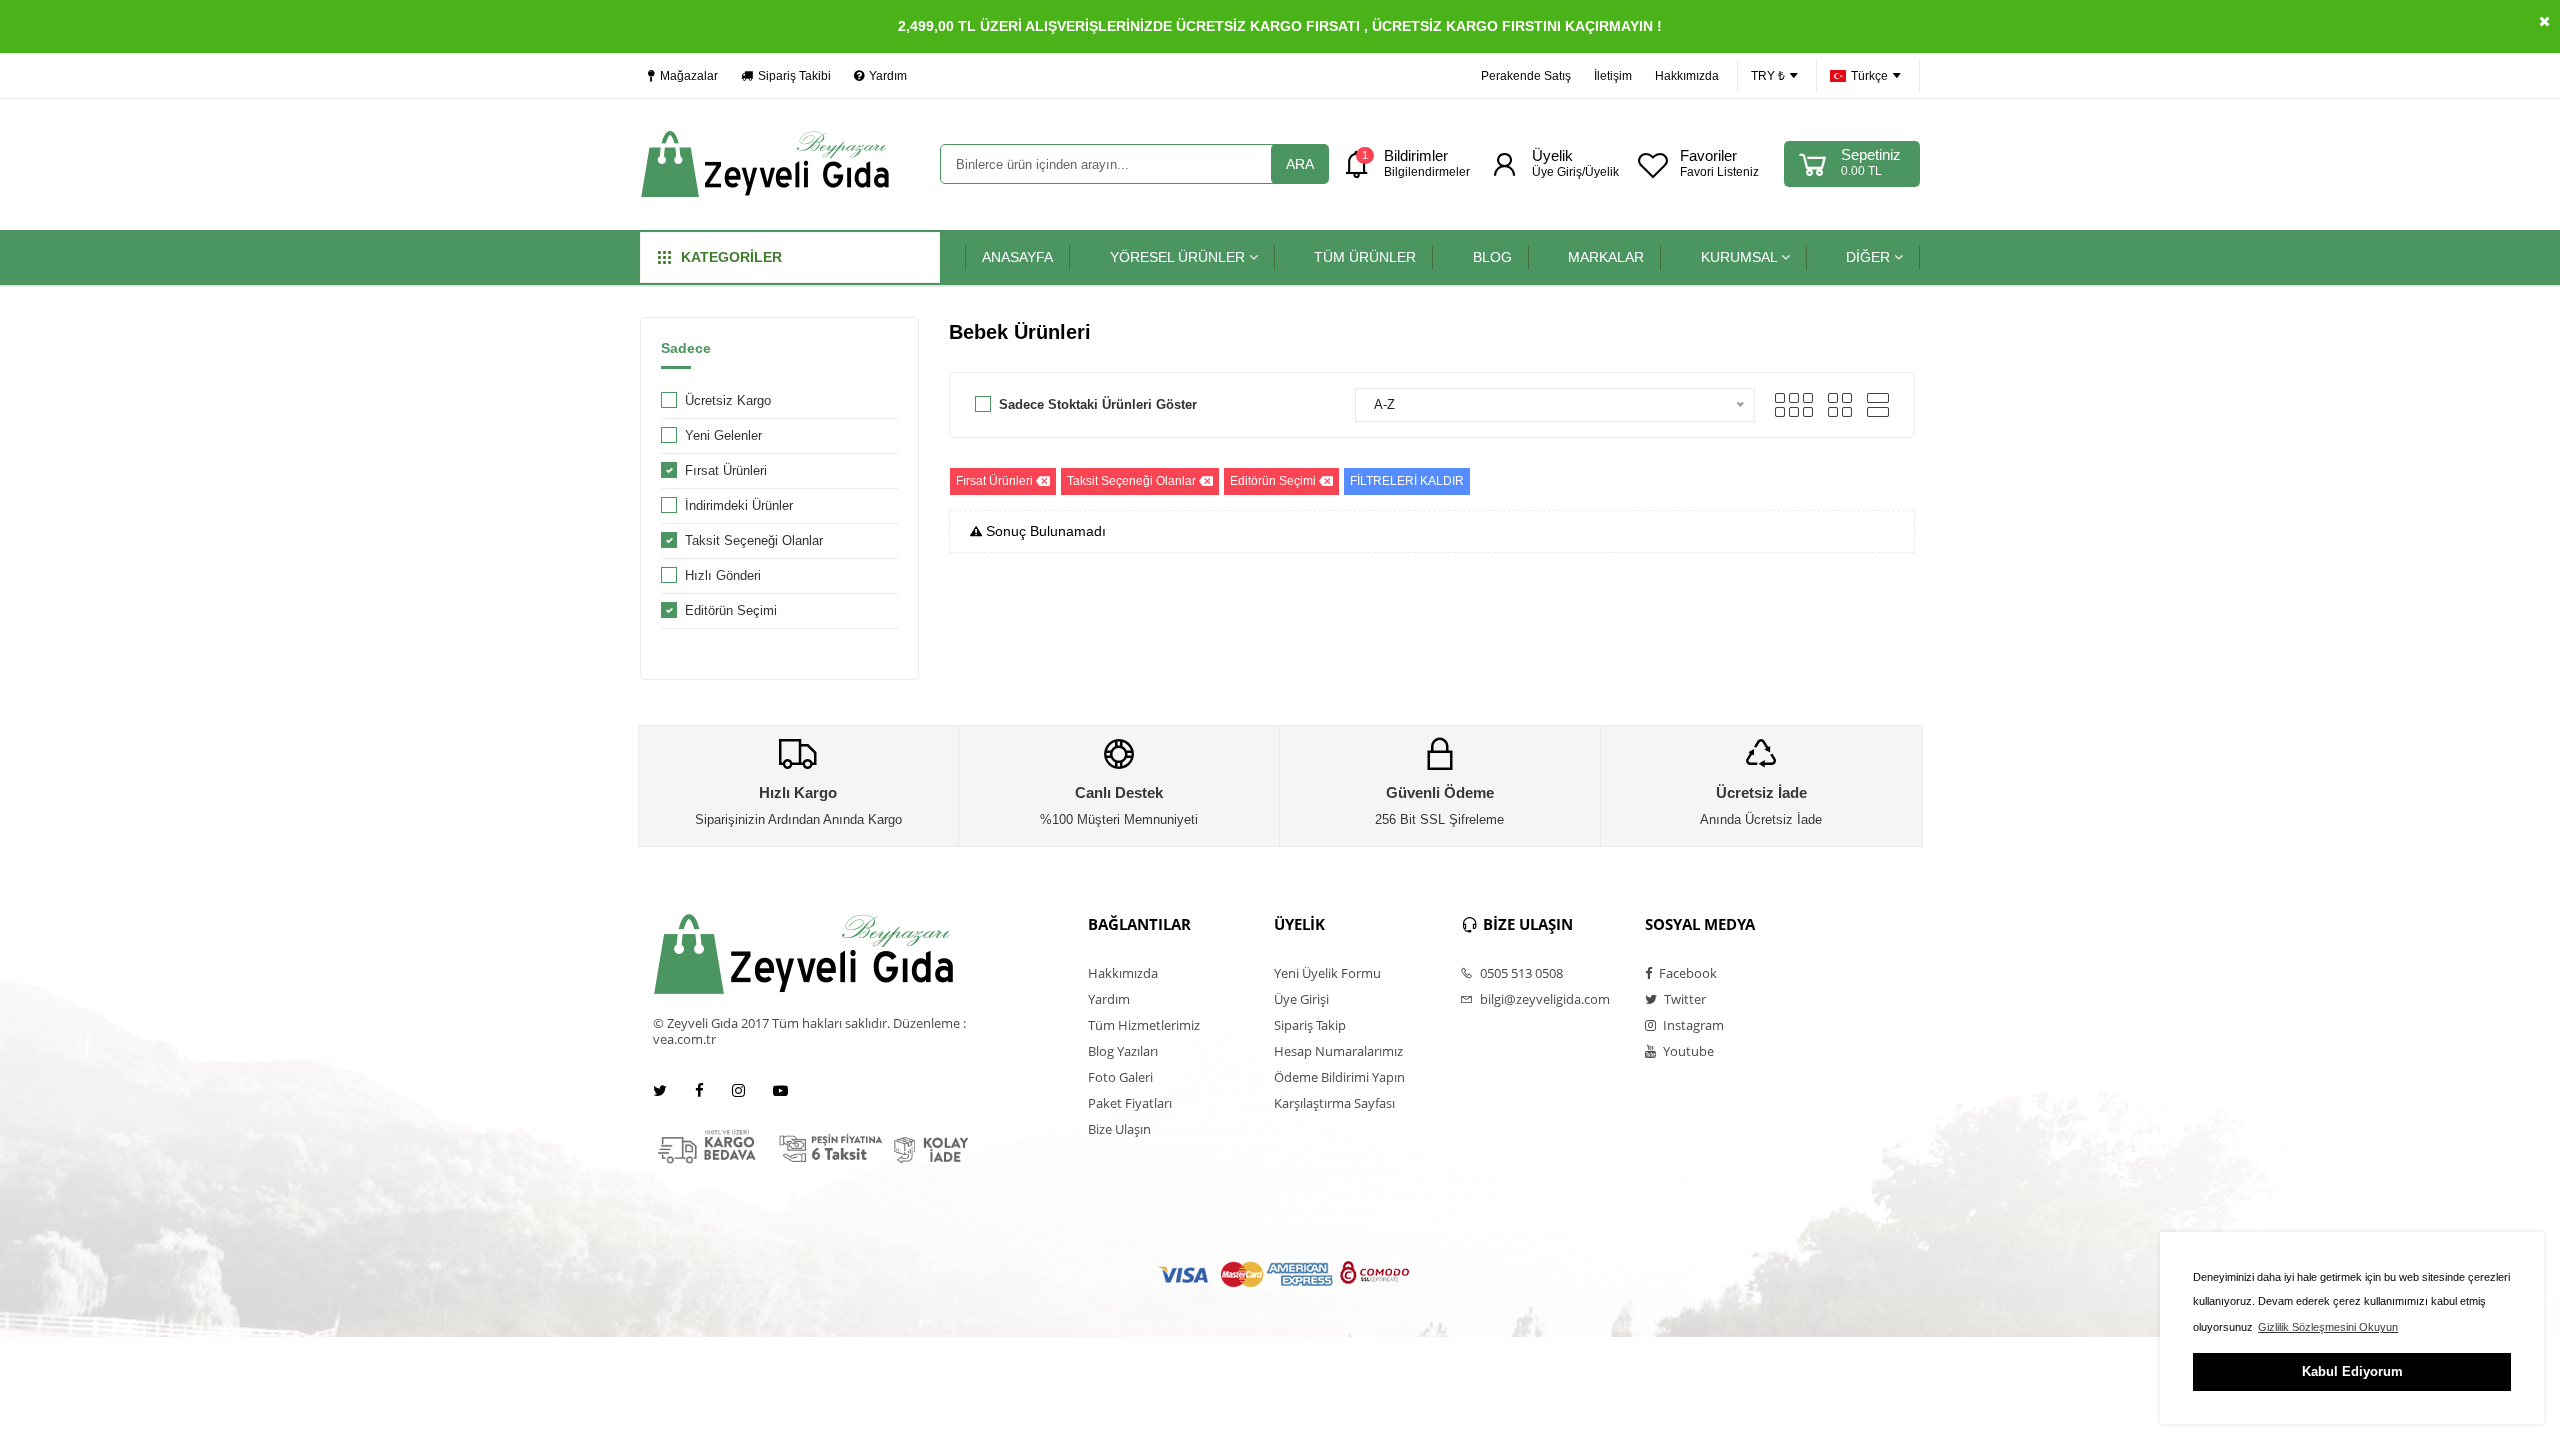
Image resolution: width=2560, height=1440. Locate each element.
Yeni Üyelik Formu (1327, 973)
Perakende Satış (1526, 76)
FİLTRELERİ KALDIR (1407, 481)
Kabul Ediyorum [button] (2352, 1371)
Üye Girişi (1301, 999)
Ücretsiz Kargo (728, 400)
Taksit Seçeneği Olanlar (754, 540)
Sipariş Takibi (794, 76)
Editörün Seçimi (731, 610)
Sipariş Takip (1310, 1025)
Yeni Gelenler (723, 435)
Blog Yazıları (1123, 1051)
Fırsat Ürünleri (726, 470)
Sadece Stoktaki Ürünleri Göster (1098, 404)
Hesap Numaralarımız (1338, 1051)
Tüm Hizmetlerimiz (1144, 1025)
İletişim (1613, 76)
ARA (1300, 164)
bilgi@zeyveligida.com (1543, 999)
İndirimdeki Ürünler (739, 505)
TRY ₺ (1768, 76)
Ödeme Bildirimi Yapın (1339, 1077)
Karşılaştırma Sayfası (1334, 1103)
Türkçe (1869, 76)
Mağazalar (689, 76)
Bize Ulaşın (1119, 1129)
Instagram (1692, 1025)
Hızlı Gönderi (723, 575)
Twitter (1683, 999)
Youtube (1687, 1051)
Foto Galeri (1120, 1077)
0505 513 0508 (1520, 973)
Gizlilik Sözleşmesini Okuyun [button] (2328, 1327)
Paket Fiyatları (1130, 1103)
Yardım (888, 76)
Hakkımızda (1687, 76)
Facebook (1686, 973)
